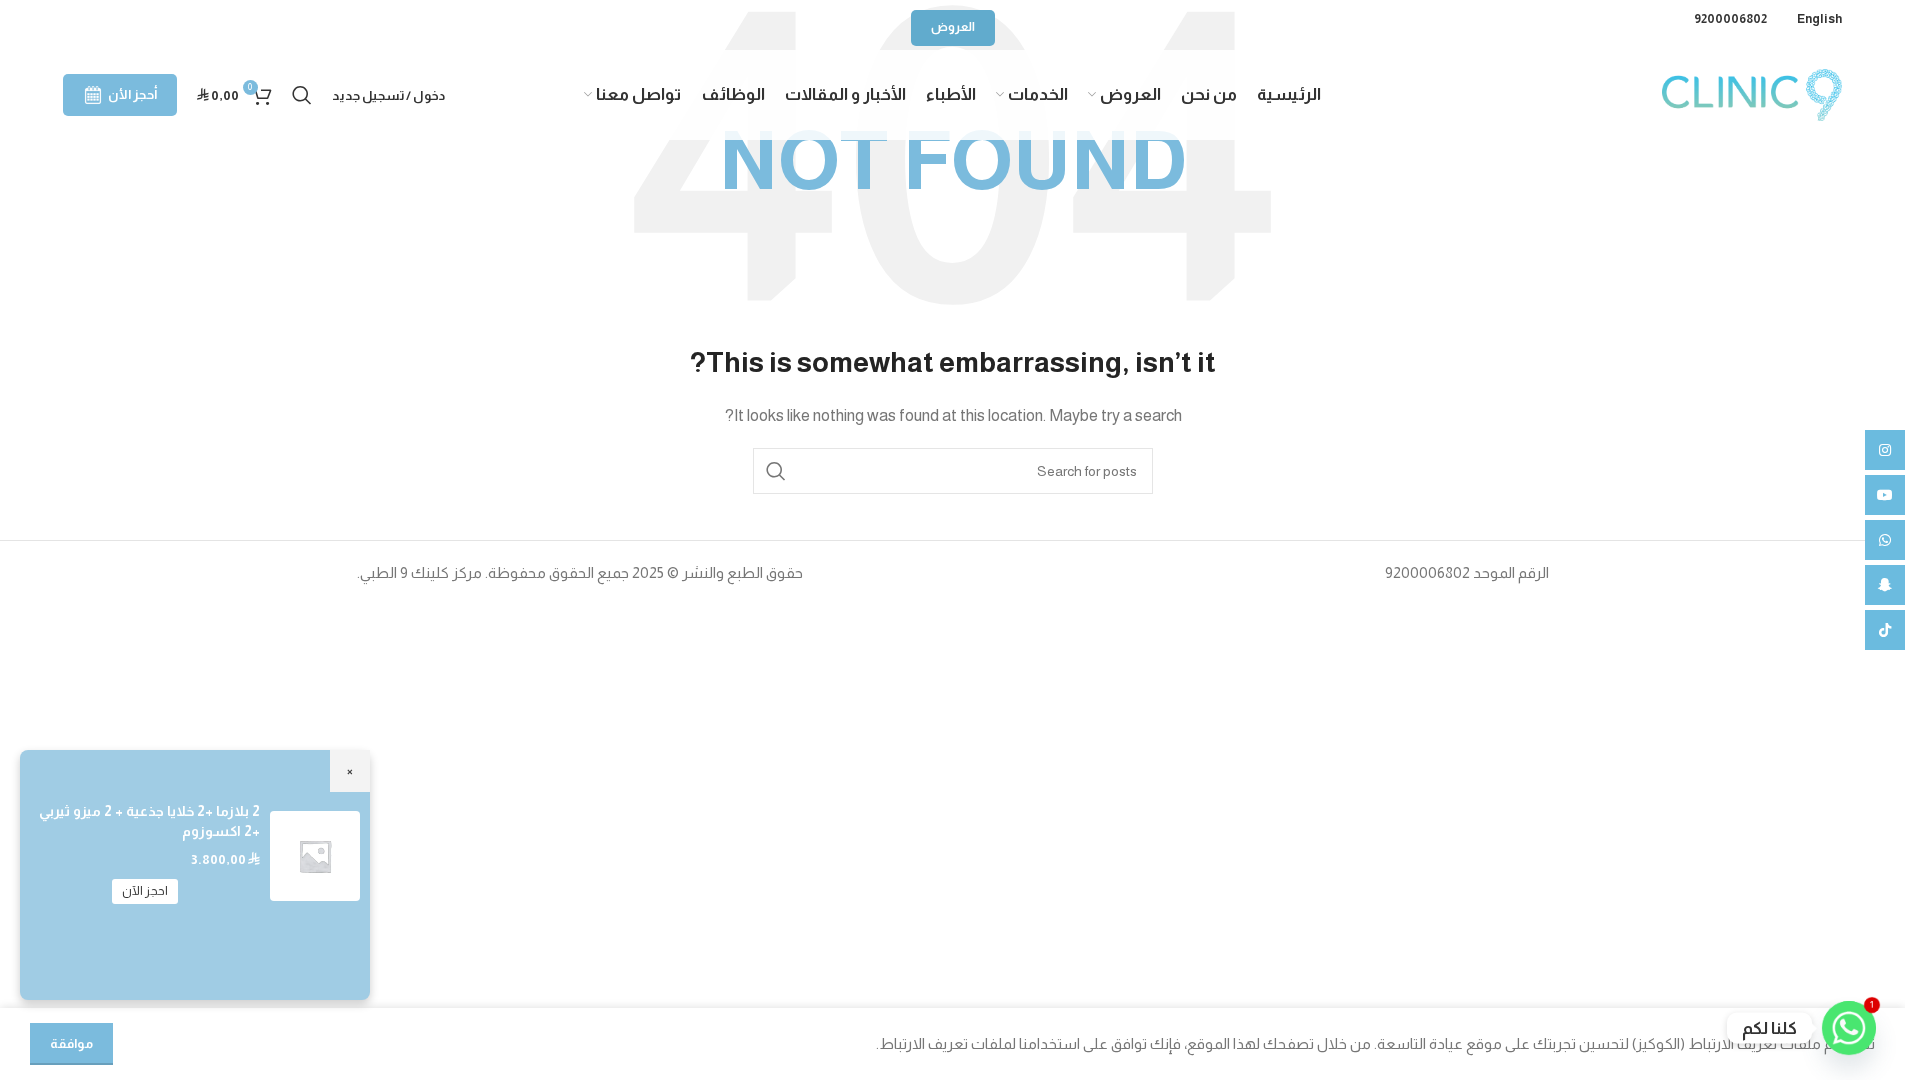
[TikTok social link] (1885, 630)
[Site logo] (1752, 93)
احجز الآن (145, 891)
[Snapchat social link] (1885, 585)
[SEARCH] (776, 471)
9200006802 (1730, 19)
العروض (953, 27)
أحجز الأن (132, 94)
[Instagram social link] (1885, 450)
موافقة (71, 1043)
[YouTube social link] (1885, 495)
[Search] (302, 95)
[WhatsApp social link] (1885, 540)
